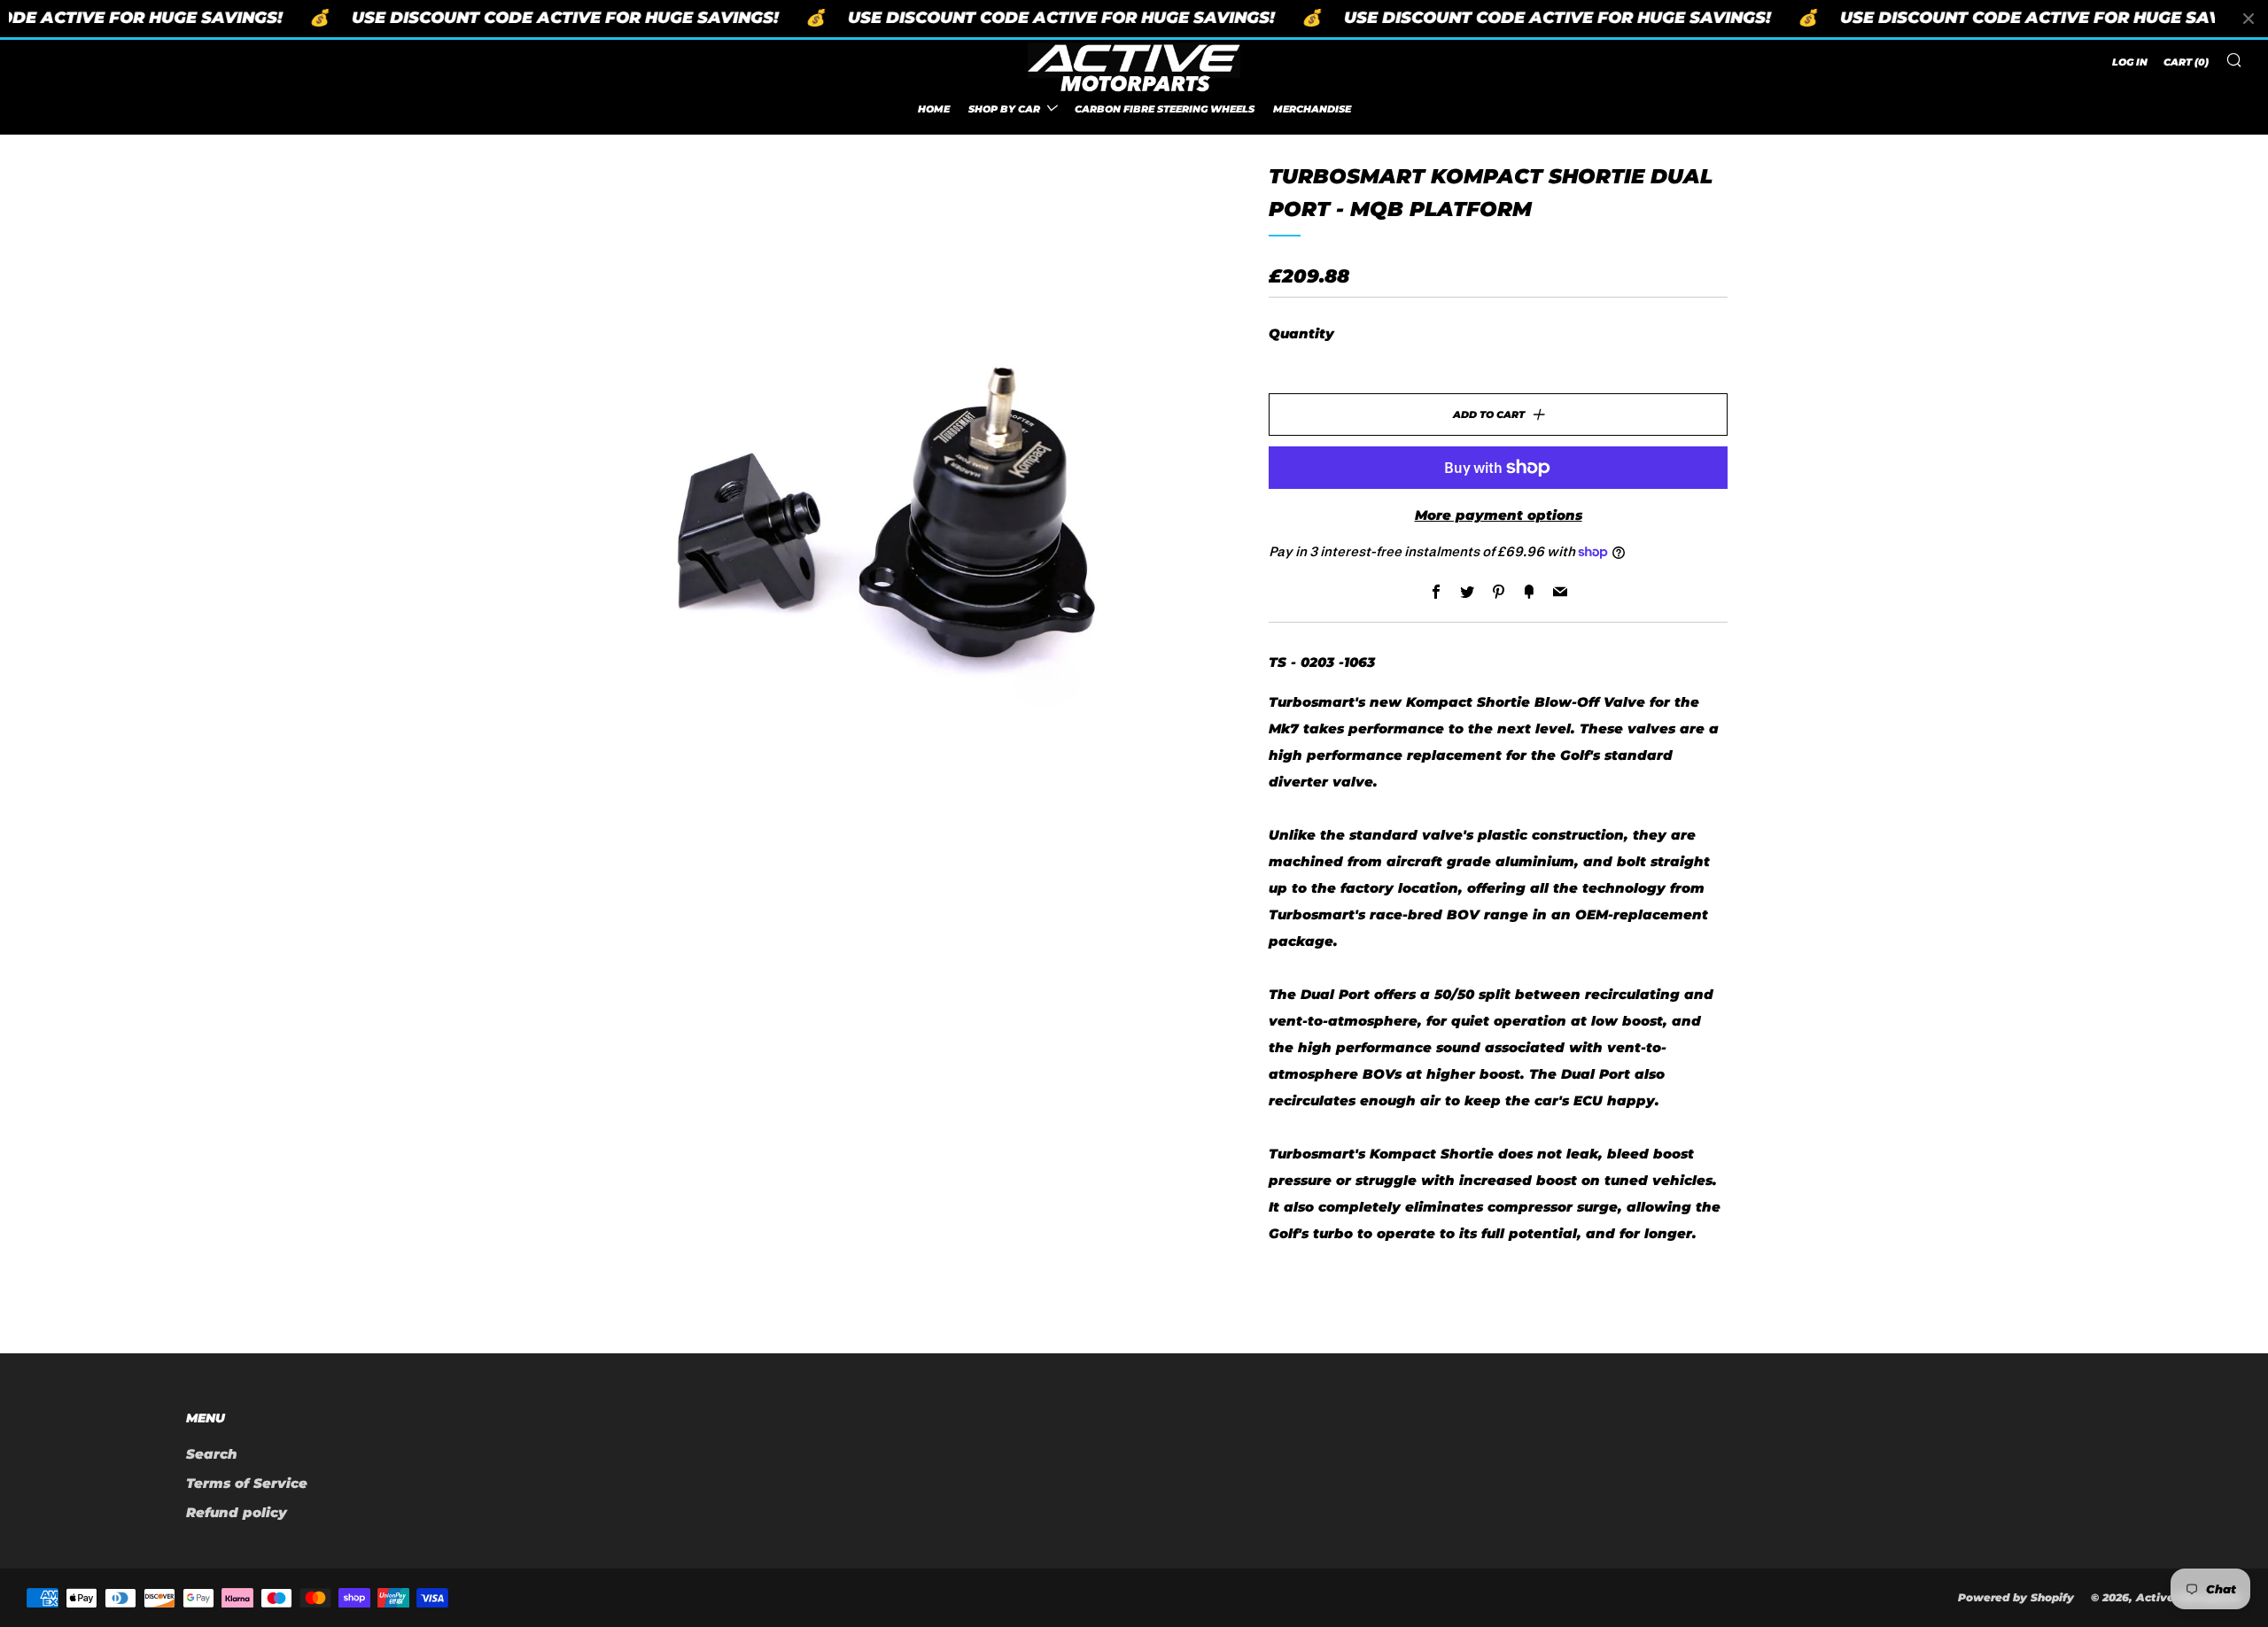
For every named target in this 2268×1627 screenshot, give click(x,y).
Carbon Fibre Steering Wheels (1165, 108)
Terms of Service (247, 1483)
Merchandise (1312, 108)
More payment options (1499, 515)
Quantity (1301, 333)
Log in (2130, 62)
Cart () (2186, 62)
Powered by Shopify (2016, 1597)
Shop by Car (1004, 108)
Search (212, 1454)
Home (934, 108)
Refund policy (237, 1512)
